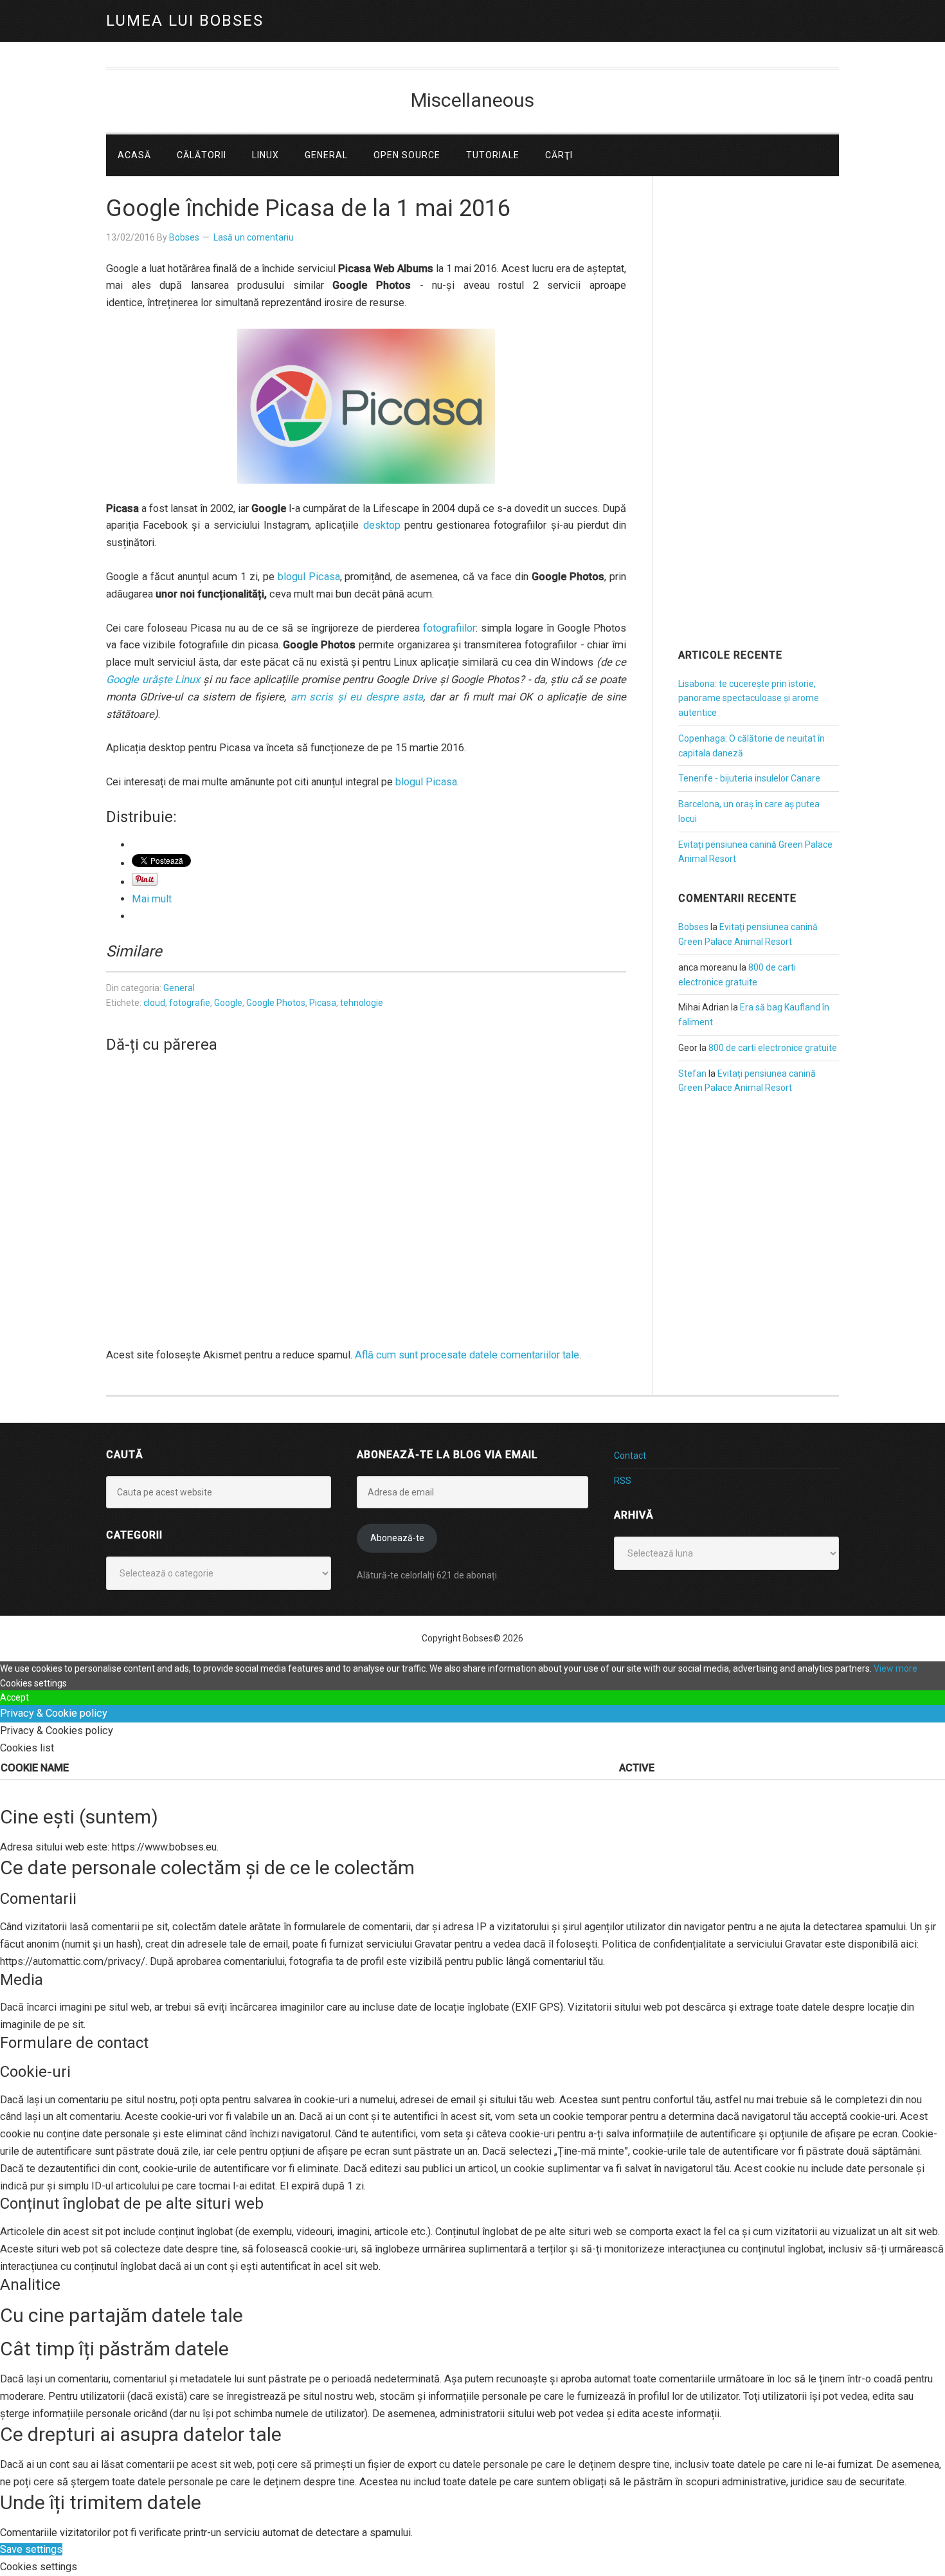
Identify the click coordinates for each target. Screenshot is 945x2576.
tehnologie (362, 1003)
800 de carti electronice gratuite (773, 1048)
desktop (382, 525)
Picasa (323, 1003)
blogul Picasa (309, 577)
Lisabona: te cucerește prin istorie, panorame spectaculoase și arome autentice (749, 699)
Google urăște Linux (153, 680)
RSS (623, 1481)
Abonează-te (397, 1538)
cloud (154, 1003)
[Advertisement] (759, 430)
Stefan (692, 1073)
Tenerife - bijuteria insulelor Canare (749, 778)
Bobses (693, 927)
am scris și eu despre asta (357, 697)
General (179, 988)
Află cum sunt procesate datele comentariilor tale (467, 1355)
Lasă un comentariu (254, 237)
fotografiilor (449, 628)
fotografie (190, 1003)
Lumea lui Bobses (185, 21)
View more (896, 1668)
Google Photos (276, 1003)
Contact (630, 1456)
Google (228, 1003)
